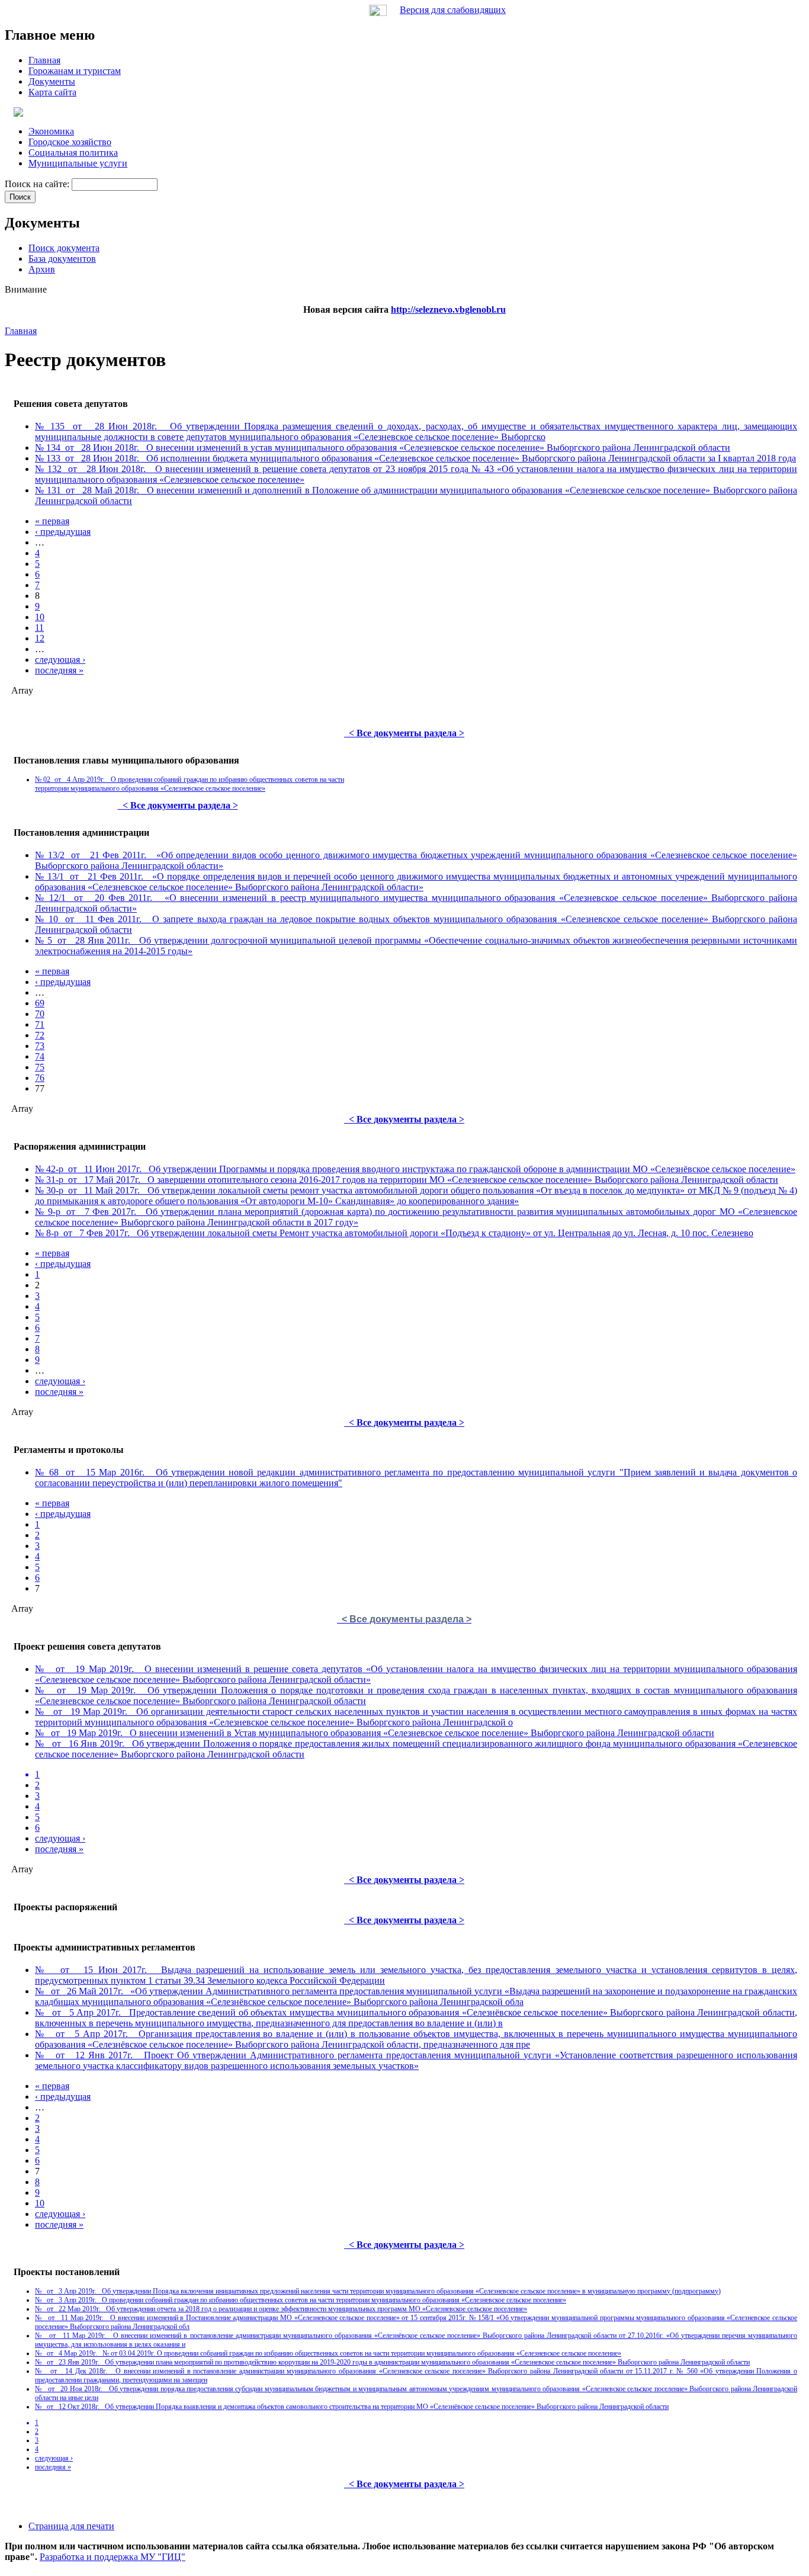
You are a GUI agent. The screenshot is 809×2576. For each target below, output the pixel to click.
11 (39, 628)
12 (40, 638)
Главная (21, 331)
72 (40, 1035)
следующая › (60, 660)
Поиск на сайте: (38, 184)
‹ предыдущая (63, 532)
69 (40, 1003)
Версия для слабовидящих (453, 10)
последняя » (59, 670)
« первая (52, 521)
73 (40, 1046)
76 (40, 1078)
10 (40, 617)
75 (40, 1067)
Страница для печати (71, 2526)
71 (40, 1024)
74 (40, 1056)
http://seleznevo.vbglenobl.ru (448, 309)
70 (40, 1014)
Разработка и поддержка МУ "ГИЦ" (113, 2557)
